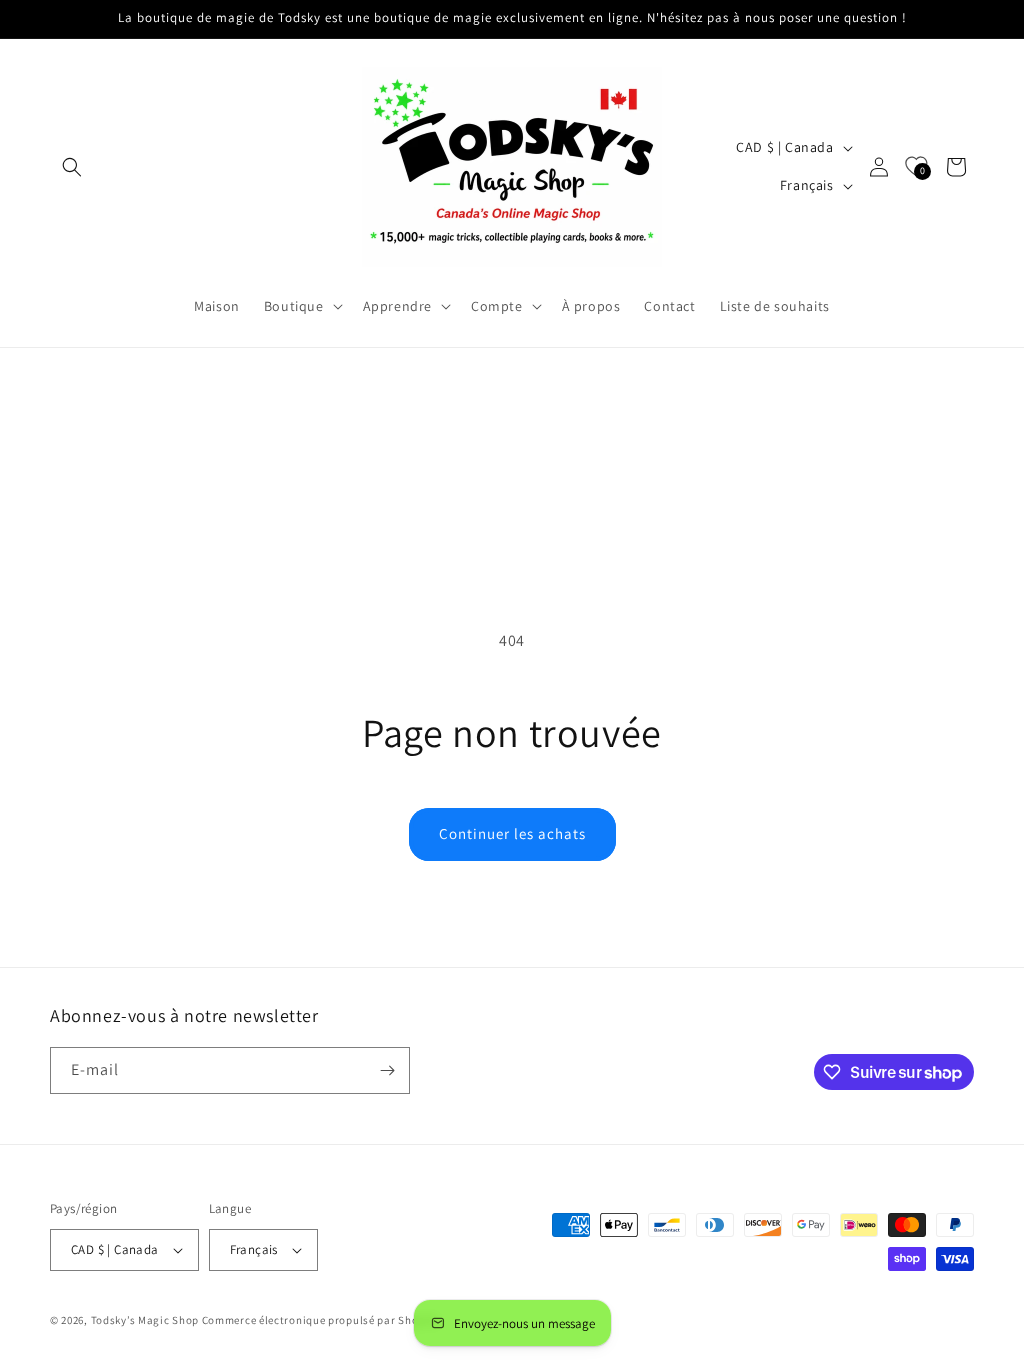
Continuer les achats (512, 833)
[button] (72, 167)
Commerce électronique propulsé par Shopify (320, 1320)
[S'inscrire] (387, 1070)
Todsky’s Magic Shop (145, 1320)
